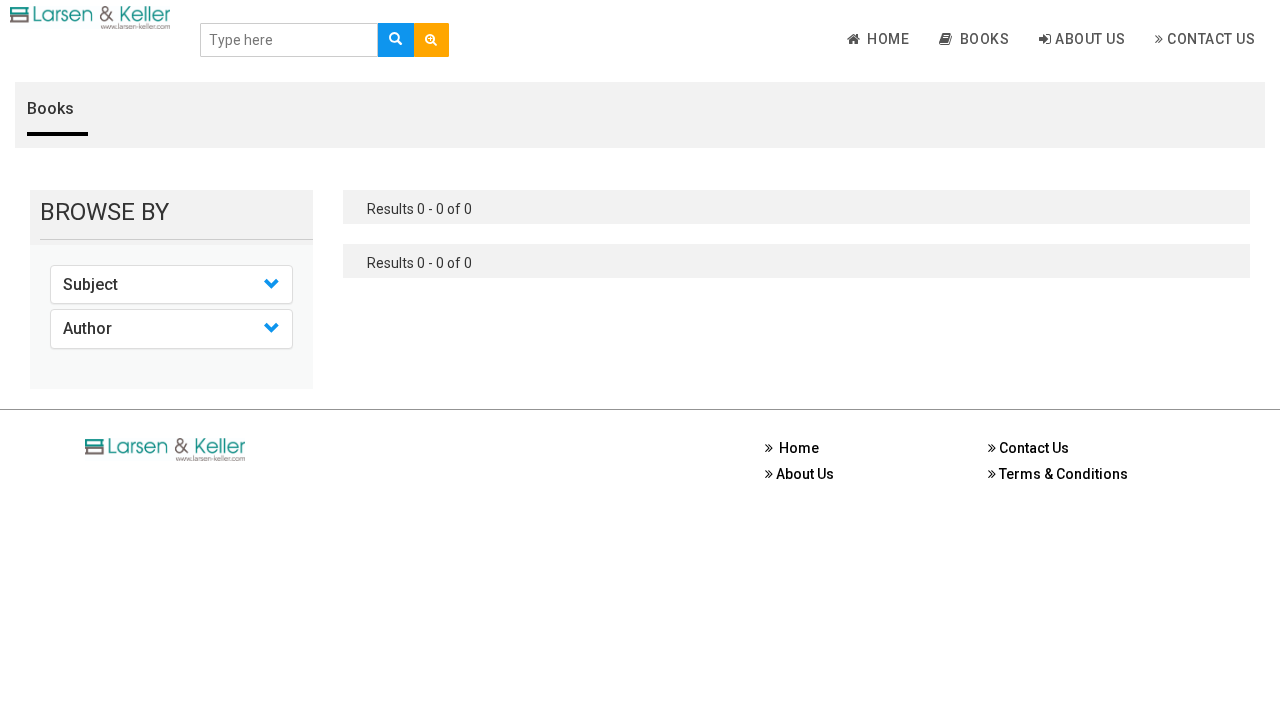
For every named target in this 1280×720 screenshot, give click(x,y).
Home (884, 39)
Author (87, 328)
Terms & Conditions (1062, 474)
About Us (1089, 39)
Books (981, 39)
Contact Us (1210, 39)
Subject (90, 284)
